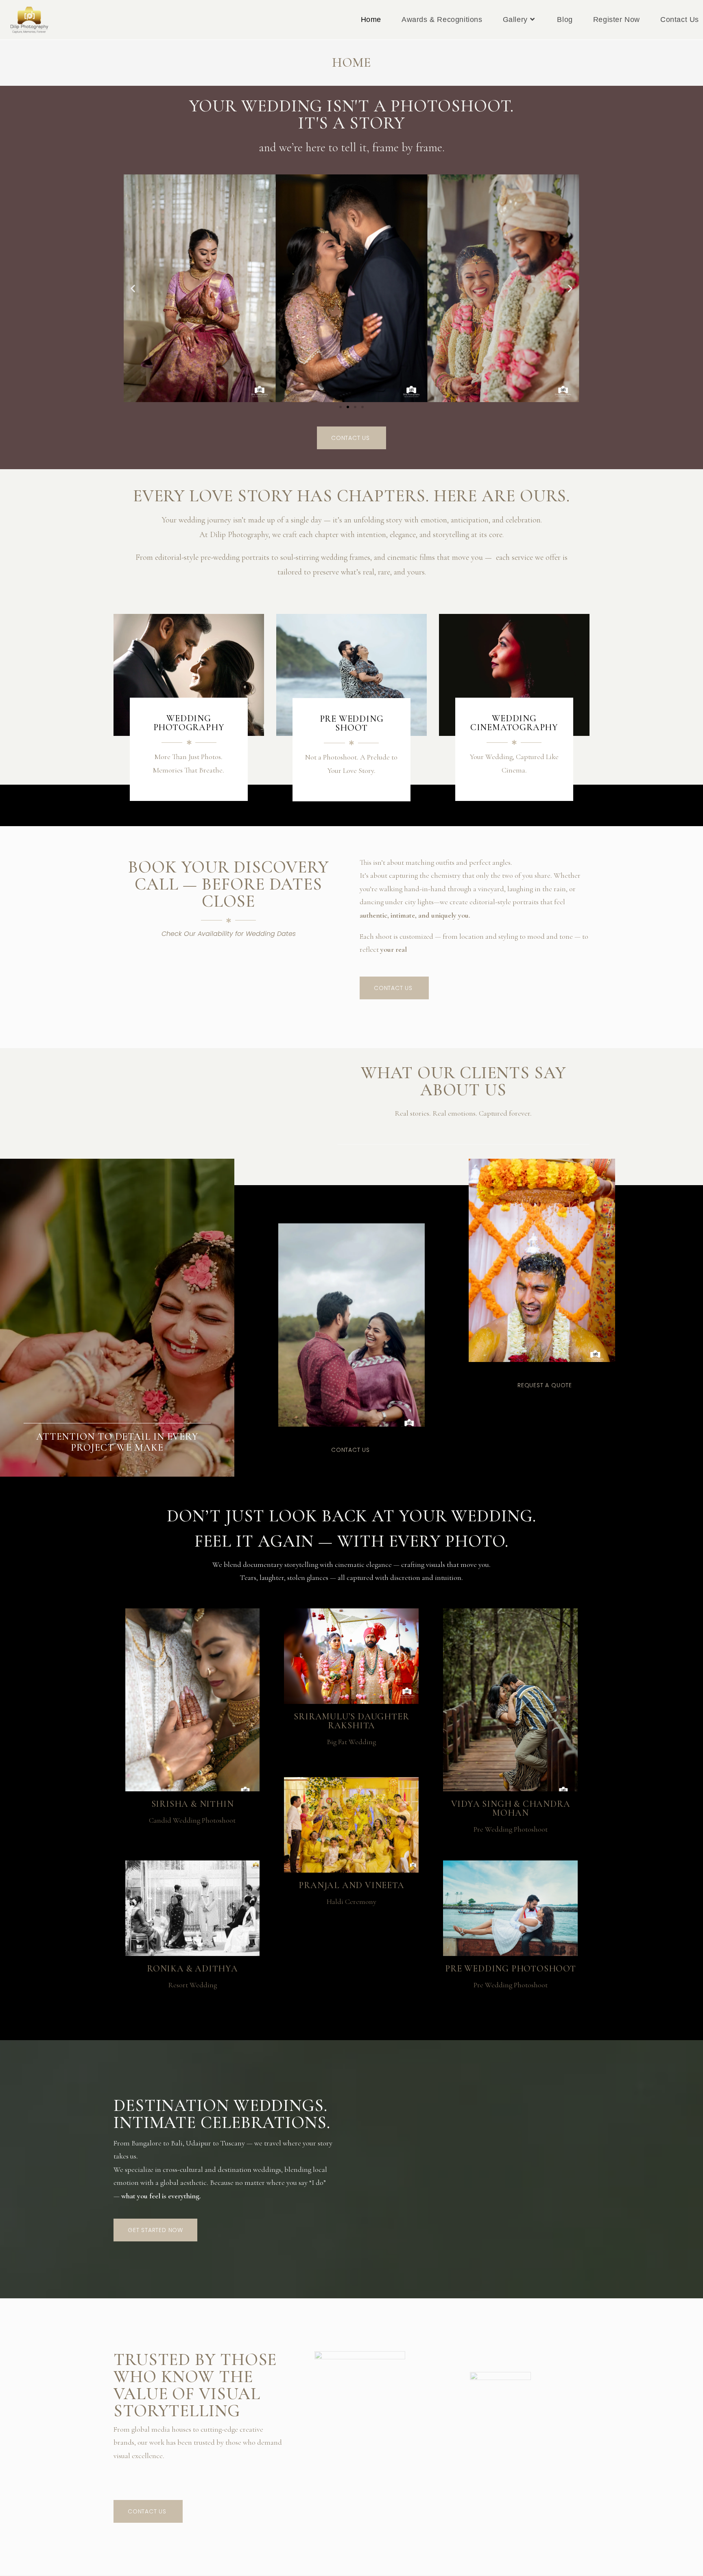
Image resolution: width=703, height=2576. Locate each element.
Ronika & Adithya (192, 1969)
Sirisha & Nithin (193, 1804)
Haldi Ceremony (351, 1902)
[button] (133, 288)
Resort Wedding (192, 1985)
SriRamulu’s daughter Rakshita (351, 1721)
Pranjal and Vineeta (351, 1885)
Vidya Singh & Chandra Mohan (511, 1808)
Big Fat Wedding (351, 1742)
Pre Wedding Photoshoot (511, 1829)
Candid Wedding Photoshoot (192, 1820)
